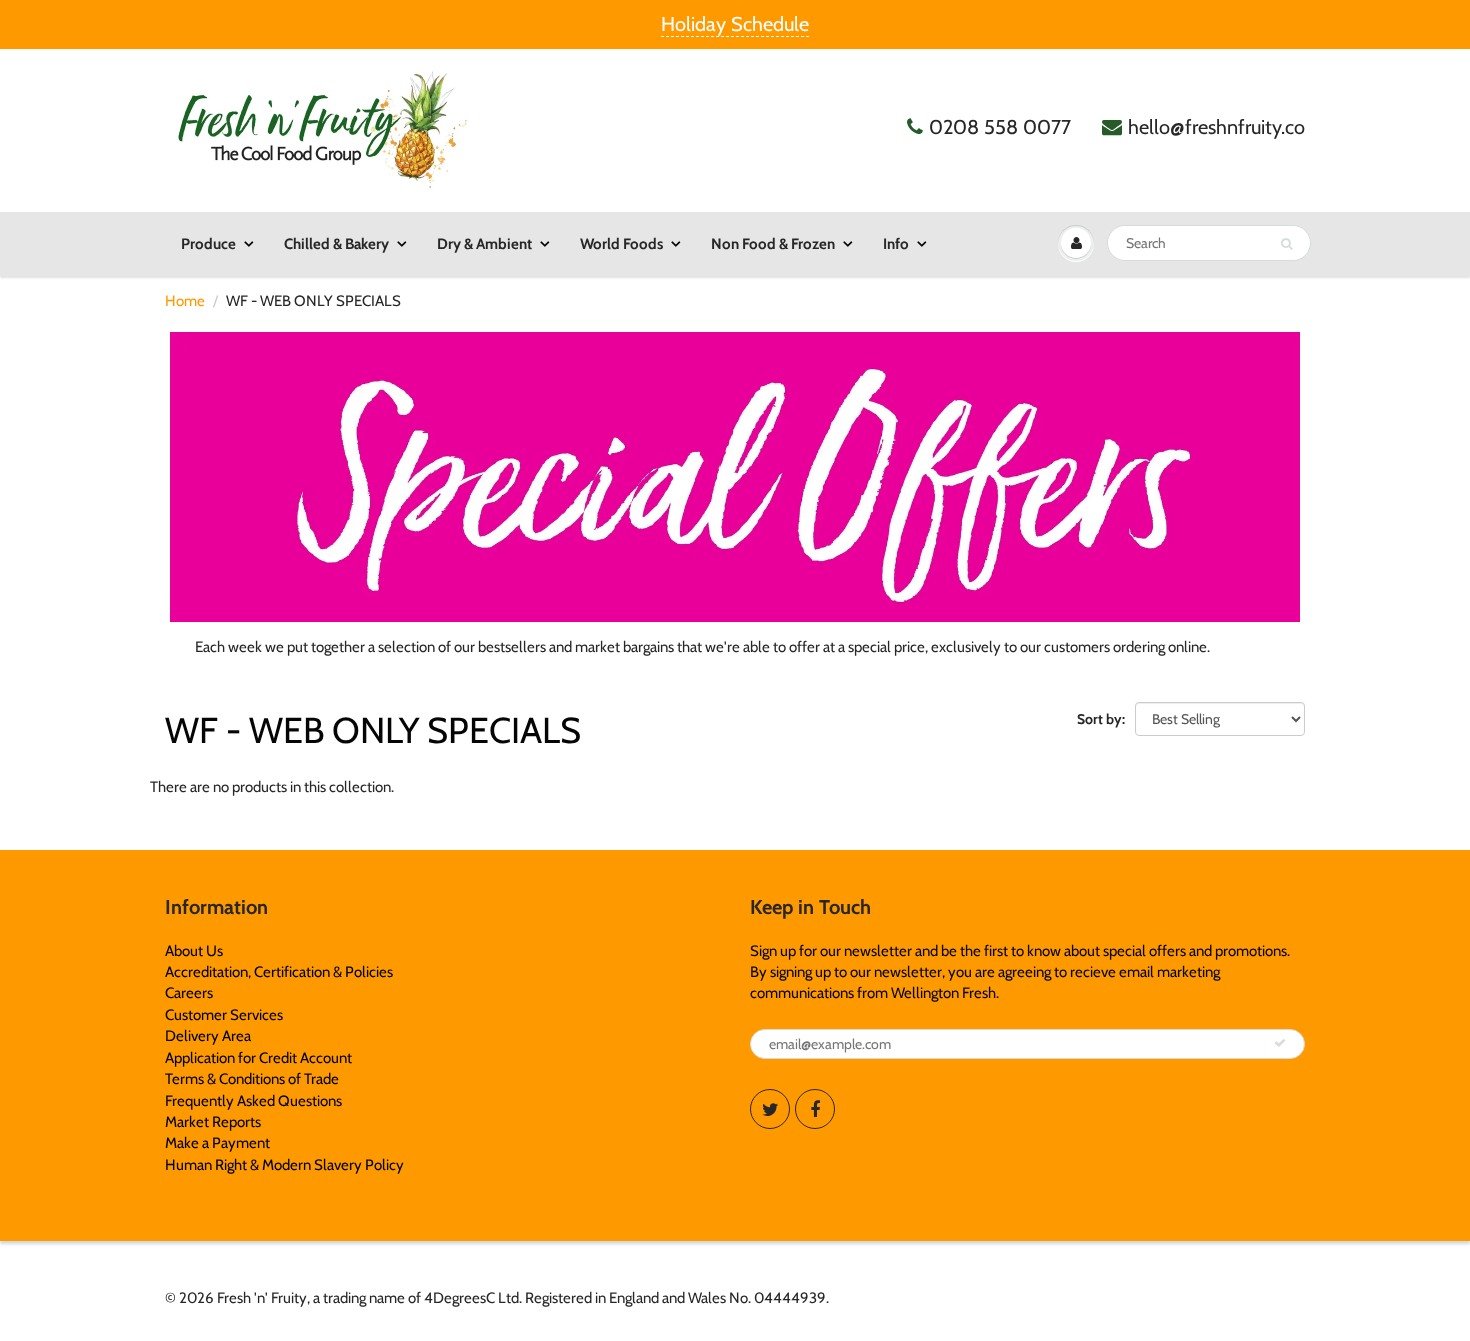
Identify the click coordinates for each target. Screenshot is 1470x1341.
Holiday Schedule (735, 24)
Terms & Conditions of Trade (252, 1079)
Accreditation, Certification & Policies (279, 972)
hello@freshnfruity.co (1216, 127)
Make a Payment (217, 1143)
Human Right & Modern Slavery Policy (284, 1165)
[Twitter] (770, 1109)
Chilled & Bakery (336, 244)
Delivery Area (208, 1036)
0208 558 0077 (1000, 127)
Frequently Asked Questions (253, 1101)
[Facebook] (815, 1109)
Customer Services (224, 1015)
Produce (208, 244)
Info (896, 244)
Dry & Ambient (484, 244)
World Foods (621, 244)
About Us (194, 951)
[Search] (1286, 244)
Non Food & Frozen (773, 244)
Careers (189, 993)
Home (185, 301)
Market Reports (213, 1122)
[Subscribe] (1280, 1043)
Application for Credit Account (258, 1058)
